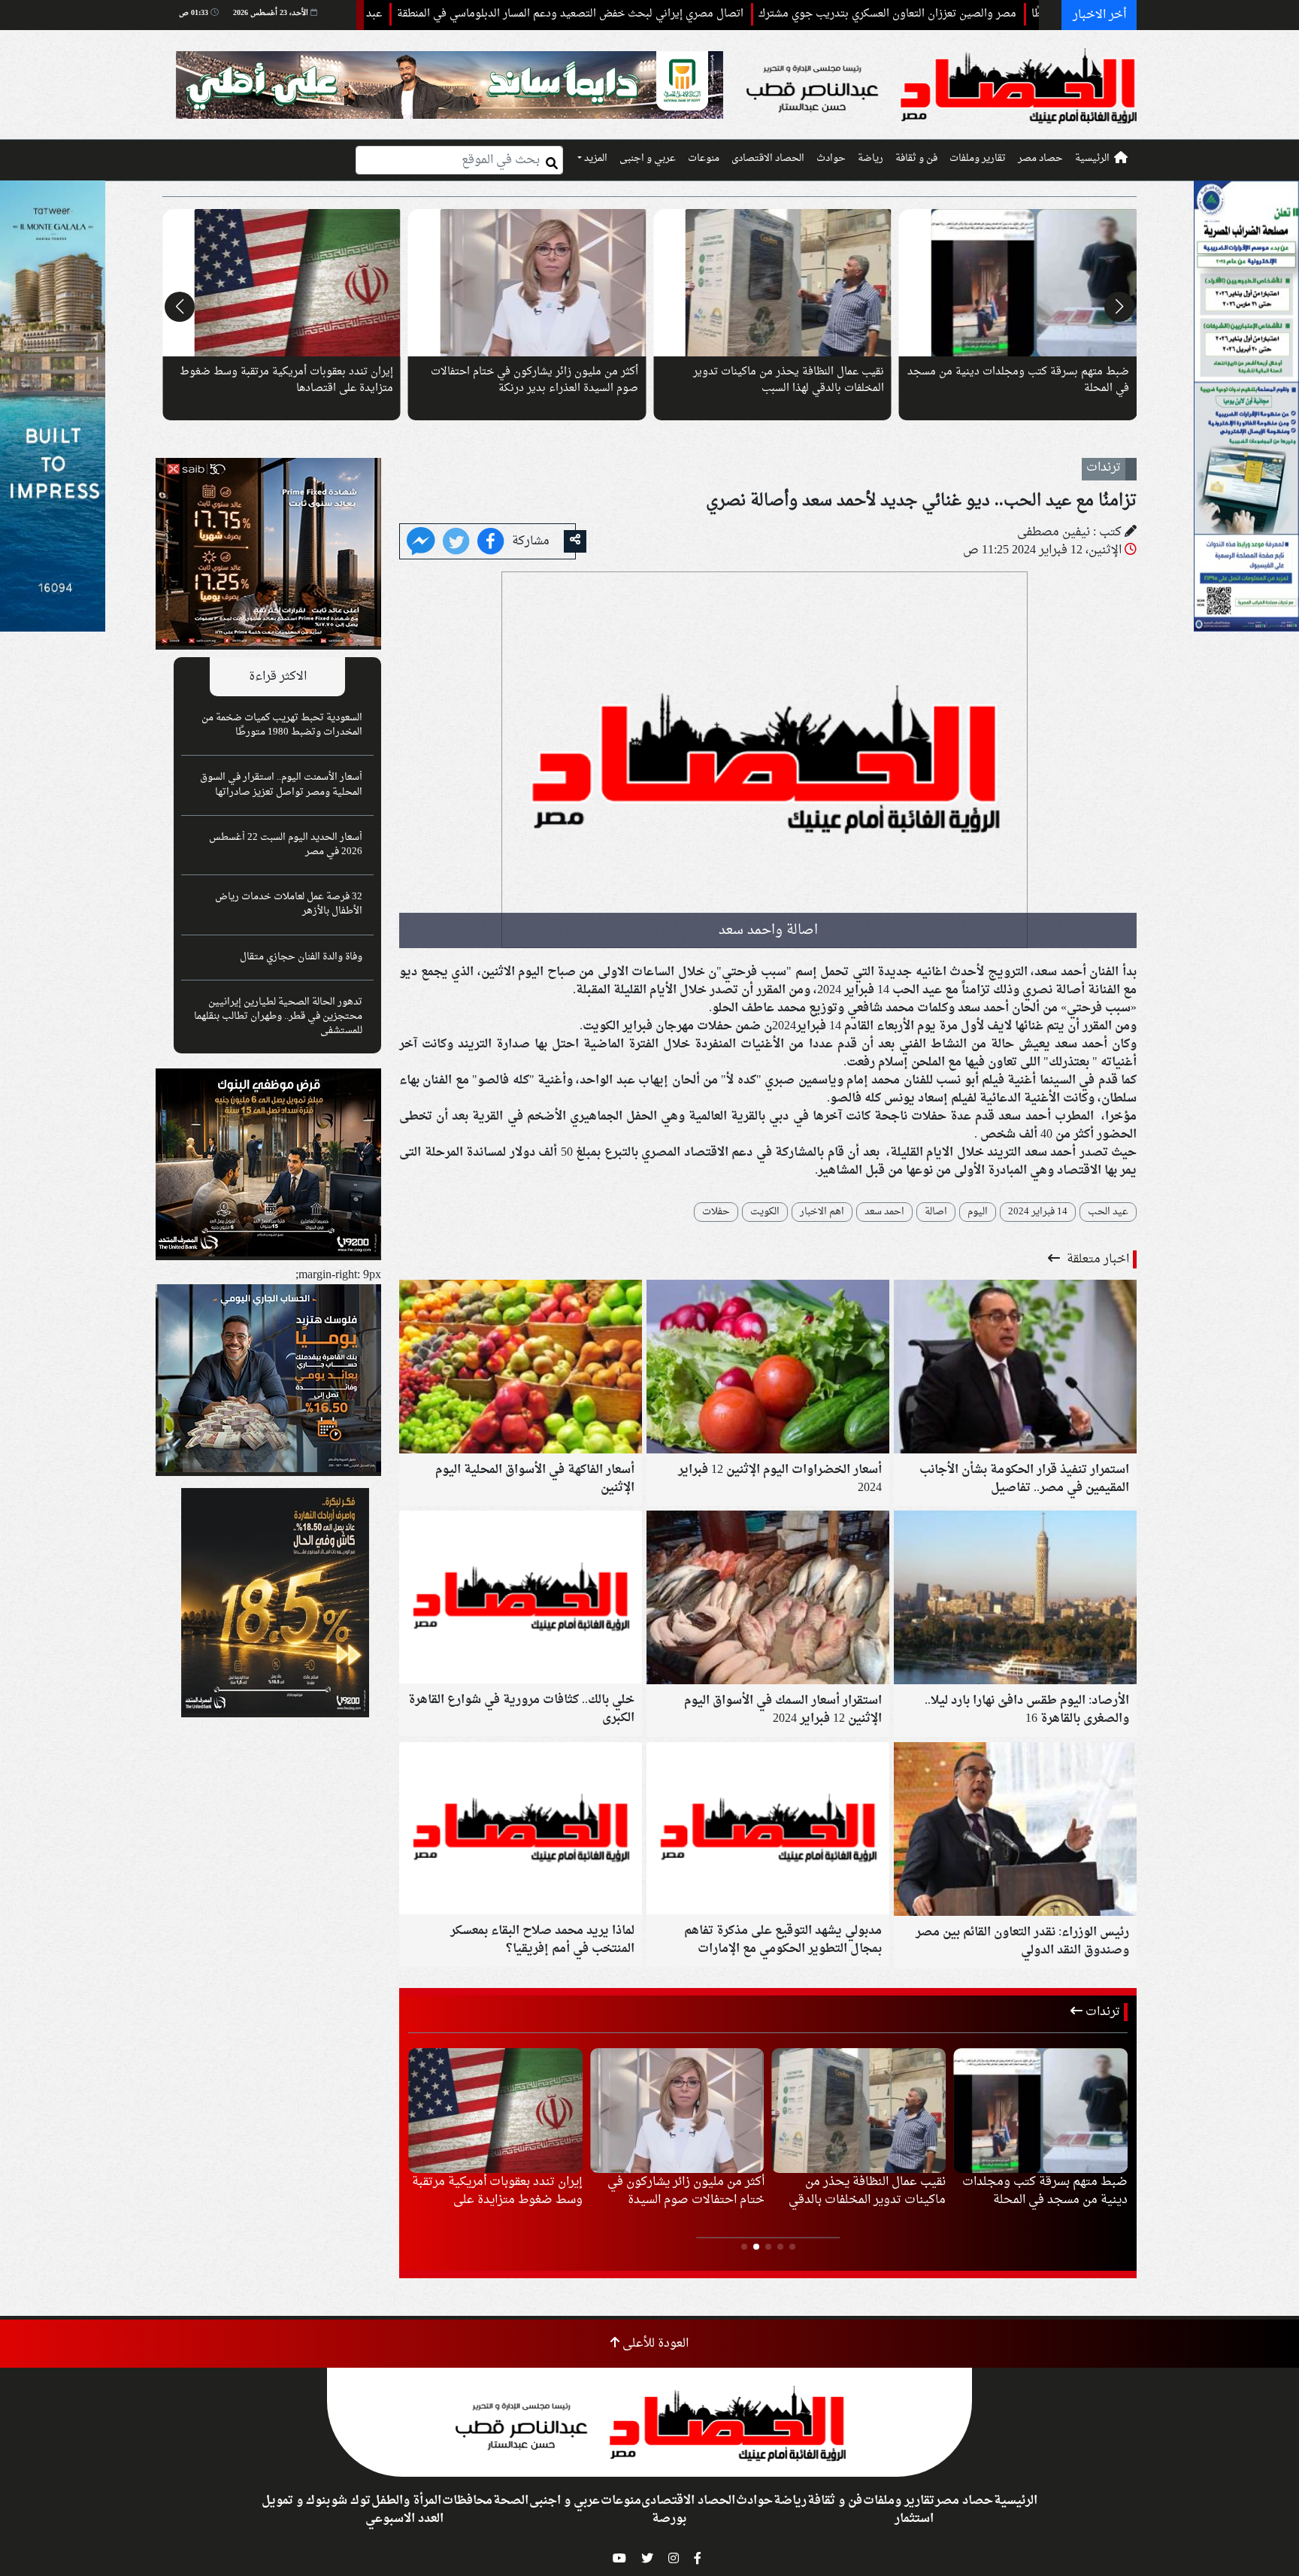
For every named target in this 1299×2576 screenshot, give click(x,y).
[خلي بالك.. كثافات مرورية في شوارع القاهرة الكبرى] (521, 1599)
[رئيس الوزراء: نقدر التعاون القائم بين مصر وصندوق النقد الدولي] (1015, 1831)
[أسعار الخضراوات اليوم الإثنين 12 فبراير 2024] (768, 1368)
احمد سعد (884, 1212)
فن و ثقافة (916, 159)
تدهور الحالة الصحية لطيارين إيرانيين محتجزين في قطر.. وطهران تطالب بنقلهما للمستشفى (278, 1017)
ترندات (1101, 2012)
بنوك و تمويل (296, 2501)
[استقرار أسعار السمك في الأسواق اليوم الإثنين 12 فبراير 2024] (768, 1599)
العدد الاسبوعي (404, 2519)
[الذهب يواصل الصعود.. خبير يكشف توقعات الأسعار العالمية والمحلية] (1018, 283)
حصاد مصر (1040, 159)
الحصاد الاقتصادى (768, 159)
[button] (1119, 307)
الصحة (511, 2501)
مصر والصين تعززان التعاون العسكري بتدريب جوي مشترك (986, 14)
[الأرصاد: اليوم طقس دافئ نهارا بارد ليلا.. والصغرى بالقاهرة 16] (1015, 1599)
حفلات (716, 1212)
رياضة (871, 159)
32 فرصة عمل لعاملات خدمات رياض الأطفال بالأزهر (289, 904)
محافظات (467, 2501)
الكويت (765, 1212)
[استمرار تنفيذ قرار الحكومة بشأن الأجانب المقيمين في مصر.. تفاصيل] (1015, 1368)
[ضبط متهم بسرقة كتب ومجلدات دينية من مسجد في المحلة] (282, 283)
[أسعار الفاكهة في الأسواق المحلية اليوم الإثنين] (521, 1368)
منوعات (704, 159)
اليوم (978, 1212)
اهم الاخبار (822, 1212)
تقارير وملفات (978, 159)
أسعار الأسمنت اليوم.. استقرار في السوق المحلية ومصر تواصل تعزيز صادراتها (281, 785)
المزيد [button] (595, 159)
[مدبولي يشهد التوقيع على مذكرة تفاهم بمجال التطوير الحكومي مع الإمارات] (768, 1830)
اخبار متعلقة (1096, 1259)
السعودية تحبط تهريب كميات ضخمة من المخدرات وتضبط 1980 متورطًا (282, 725)
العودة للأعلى (654, 2344)
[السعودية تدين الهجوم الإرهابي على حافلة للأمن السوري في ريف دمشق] (527, 283)
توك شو (351, 2501)
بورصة (669, 2519)
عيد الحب (1108, 1212)
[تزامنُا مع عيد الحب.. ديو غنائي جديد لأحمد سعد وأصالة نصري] (421, 543)
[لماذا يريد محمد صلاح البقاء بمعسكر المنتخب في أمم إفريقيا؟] (521, 1830)
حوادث (831, 159)
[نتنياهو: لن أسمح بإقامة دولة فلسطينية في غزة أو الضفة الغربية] (772, 283)
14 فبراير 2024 (1038, 1212)
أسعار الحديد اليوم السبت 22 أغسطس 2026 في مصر (286, 845)
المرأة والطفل (406, 2501)
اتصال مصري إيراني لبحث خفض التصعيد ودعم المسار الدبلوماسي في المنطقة (669, 14)
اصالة (936, 1212)
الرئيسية (1092, 159)
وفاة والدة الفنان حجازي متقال (301, 957)
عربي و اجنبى (648, 159)
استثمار (914, 2519)
